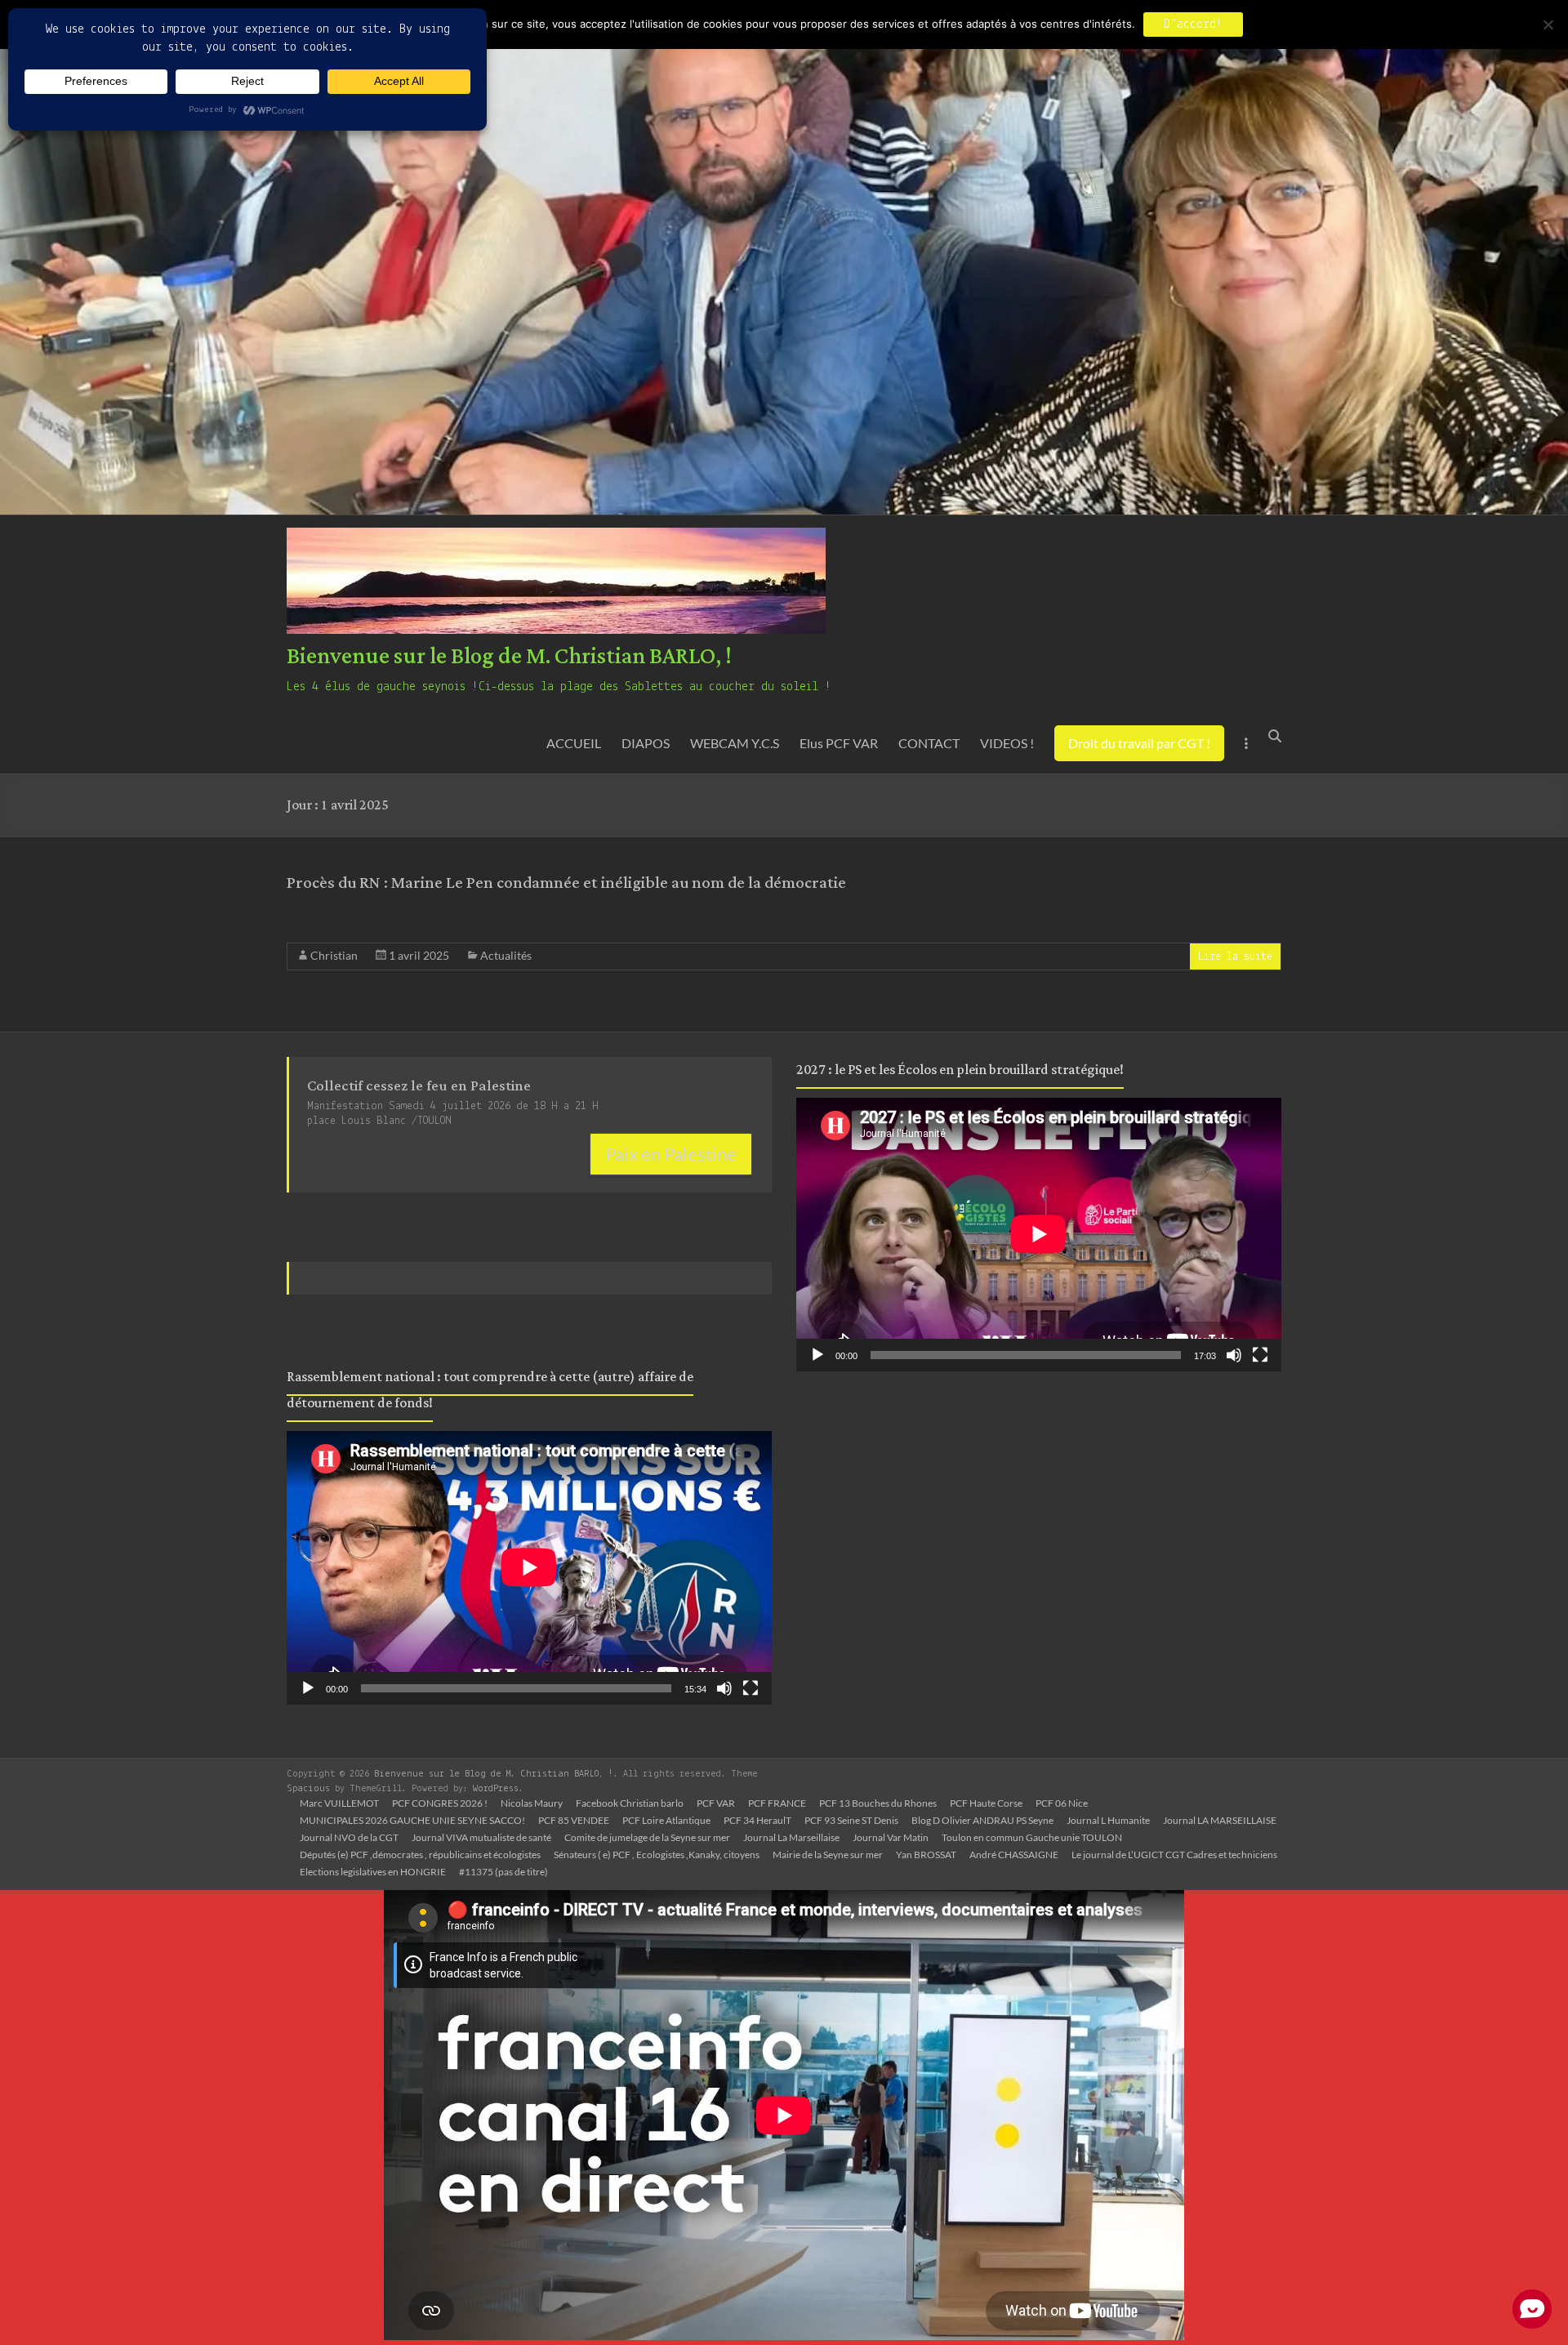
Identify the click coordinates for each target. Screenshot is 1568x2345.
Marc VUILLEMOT (339, 1803)
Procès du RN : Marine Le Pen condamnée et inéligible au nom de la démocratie (566, 883)
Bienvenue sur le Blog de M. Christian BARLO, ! (509, 657)
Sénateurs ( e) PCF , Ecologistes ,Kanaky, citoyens (657, 1855)
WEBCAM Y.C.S (735, 743)
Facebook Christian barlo (630, 1803)
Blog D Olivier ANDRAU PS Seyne (982, 1820)
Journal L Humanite (1108, 1820)
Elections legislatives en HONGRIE (373, 1872)
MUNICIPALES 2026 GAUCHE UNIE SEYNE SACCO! (412, 1820)
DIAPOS (646, 743)
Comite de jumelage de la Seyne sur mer (647, 1837)
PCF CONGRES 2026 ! (440, 1803)
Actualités (506, 955)
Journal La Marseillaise (791, 1837)
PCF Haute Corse (986, 1803)
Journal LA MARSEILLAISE (1220, 1820)
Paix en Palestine (671, 1154)
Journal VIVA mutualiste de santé (481, 1837)
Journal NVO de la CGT (349, 1837)
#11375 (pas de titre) (503, 1872)
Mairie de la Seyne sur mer (828, 1855)
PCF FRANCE (777, 1803)
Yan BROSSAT (926, 1855)
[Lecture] (308, 1688)
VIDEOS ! (1007, 743)
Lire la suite (1235, 957)
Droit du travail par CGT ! (1139, 743)
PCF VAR (716, 1803)
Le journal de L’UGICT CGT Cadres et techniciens (1174, 1855)
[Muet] (724, 1688)
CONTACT (929, 743)
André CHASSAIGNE (1014, 1855)
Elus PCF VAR (839, 743)
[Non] (1548, 25)
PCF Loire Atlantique (666, 1820)
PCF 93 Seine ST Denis (851, 1820)
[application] (529, 1567)
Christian (334, 955)
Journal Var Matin (891, 1837)
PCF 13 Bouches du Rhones (878, 1803)
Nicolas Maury (532, 1803)
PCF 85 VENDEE (574, 1820)
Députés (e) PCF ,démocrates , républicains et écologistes (420, 1855)
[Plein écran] (751, 1688)
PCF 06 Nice (1062, 1803)
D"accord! (1193, 25)
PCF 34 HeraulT (757, 1820)
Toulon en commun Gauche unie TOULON (1032, 1837)
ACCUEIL (574, 743)
